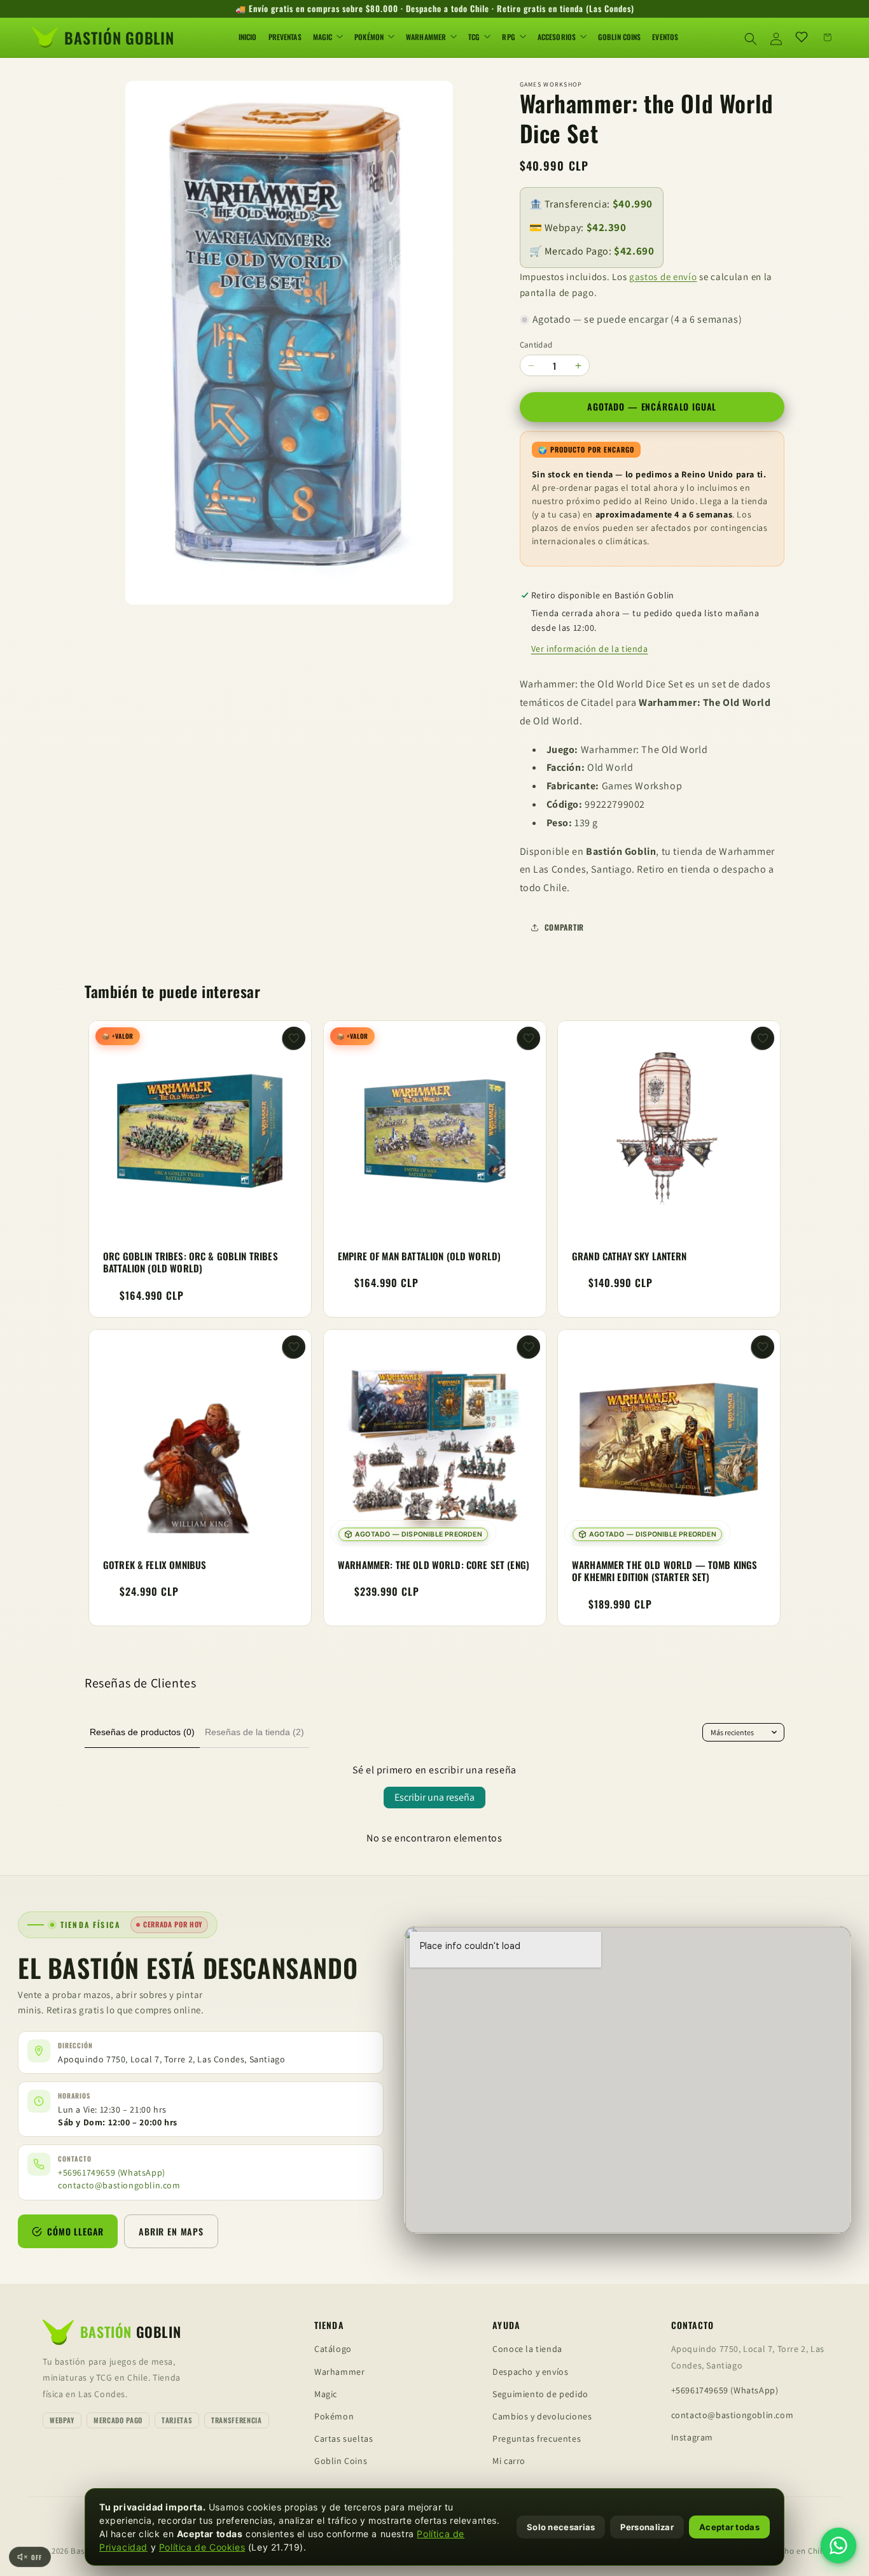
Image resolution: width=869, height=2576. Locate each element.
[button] (751, 37)
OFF (37, 2557)
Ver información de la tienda (590, 649)
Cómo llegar (75, 2231)
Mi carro (509, 2461)
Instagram (692, 2437)
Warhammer (339, 2372)
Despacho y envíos (530, 2372)
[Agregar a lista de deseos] (294, 1038)
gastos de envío (663, 277)
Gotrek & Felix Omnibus (155, 1565)
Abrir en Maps (171, 2231)
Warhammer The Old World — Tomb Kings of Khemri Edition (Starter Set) (664, 1571)
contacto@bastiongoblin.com (119, 2185)
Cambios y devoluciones (542, 2416)
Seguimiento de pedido (540, 2394)
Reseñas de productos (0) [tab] (142, 1732)
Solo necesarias (561, 2527)
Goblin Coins (341, 2461)
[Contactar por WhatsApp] (838, 2545)
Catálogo (333, 2349)
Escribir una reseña (434, 1797)
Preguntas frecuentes (537, 2439)
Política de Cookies (202, 2547)
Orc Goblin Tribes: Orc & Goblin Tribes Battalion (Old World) (191, 1263)
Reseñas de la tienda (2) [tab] (254, 1732)
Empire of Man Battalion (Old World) (419, 1256)
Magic (326, 2394)
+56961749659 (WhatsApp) (112, 2172)
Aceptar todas (729, 2527)
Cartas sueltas (344, 2439)
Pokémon (334, 2416)
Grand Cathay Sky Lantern (629, 1256)
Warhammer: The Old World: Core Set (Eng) (434, 1565)
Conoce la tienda (527, 2349)
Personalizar (647, 2527)
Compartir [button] (564, 927)
